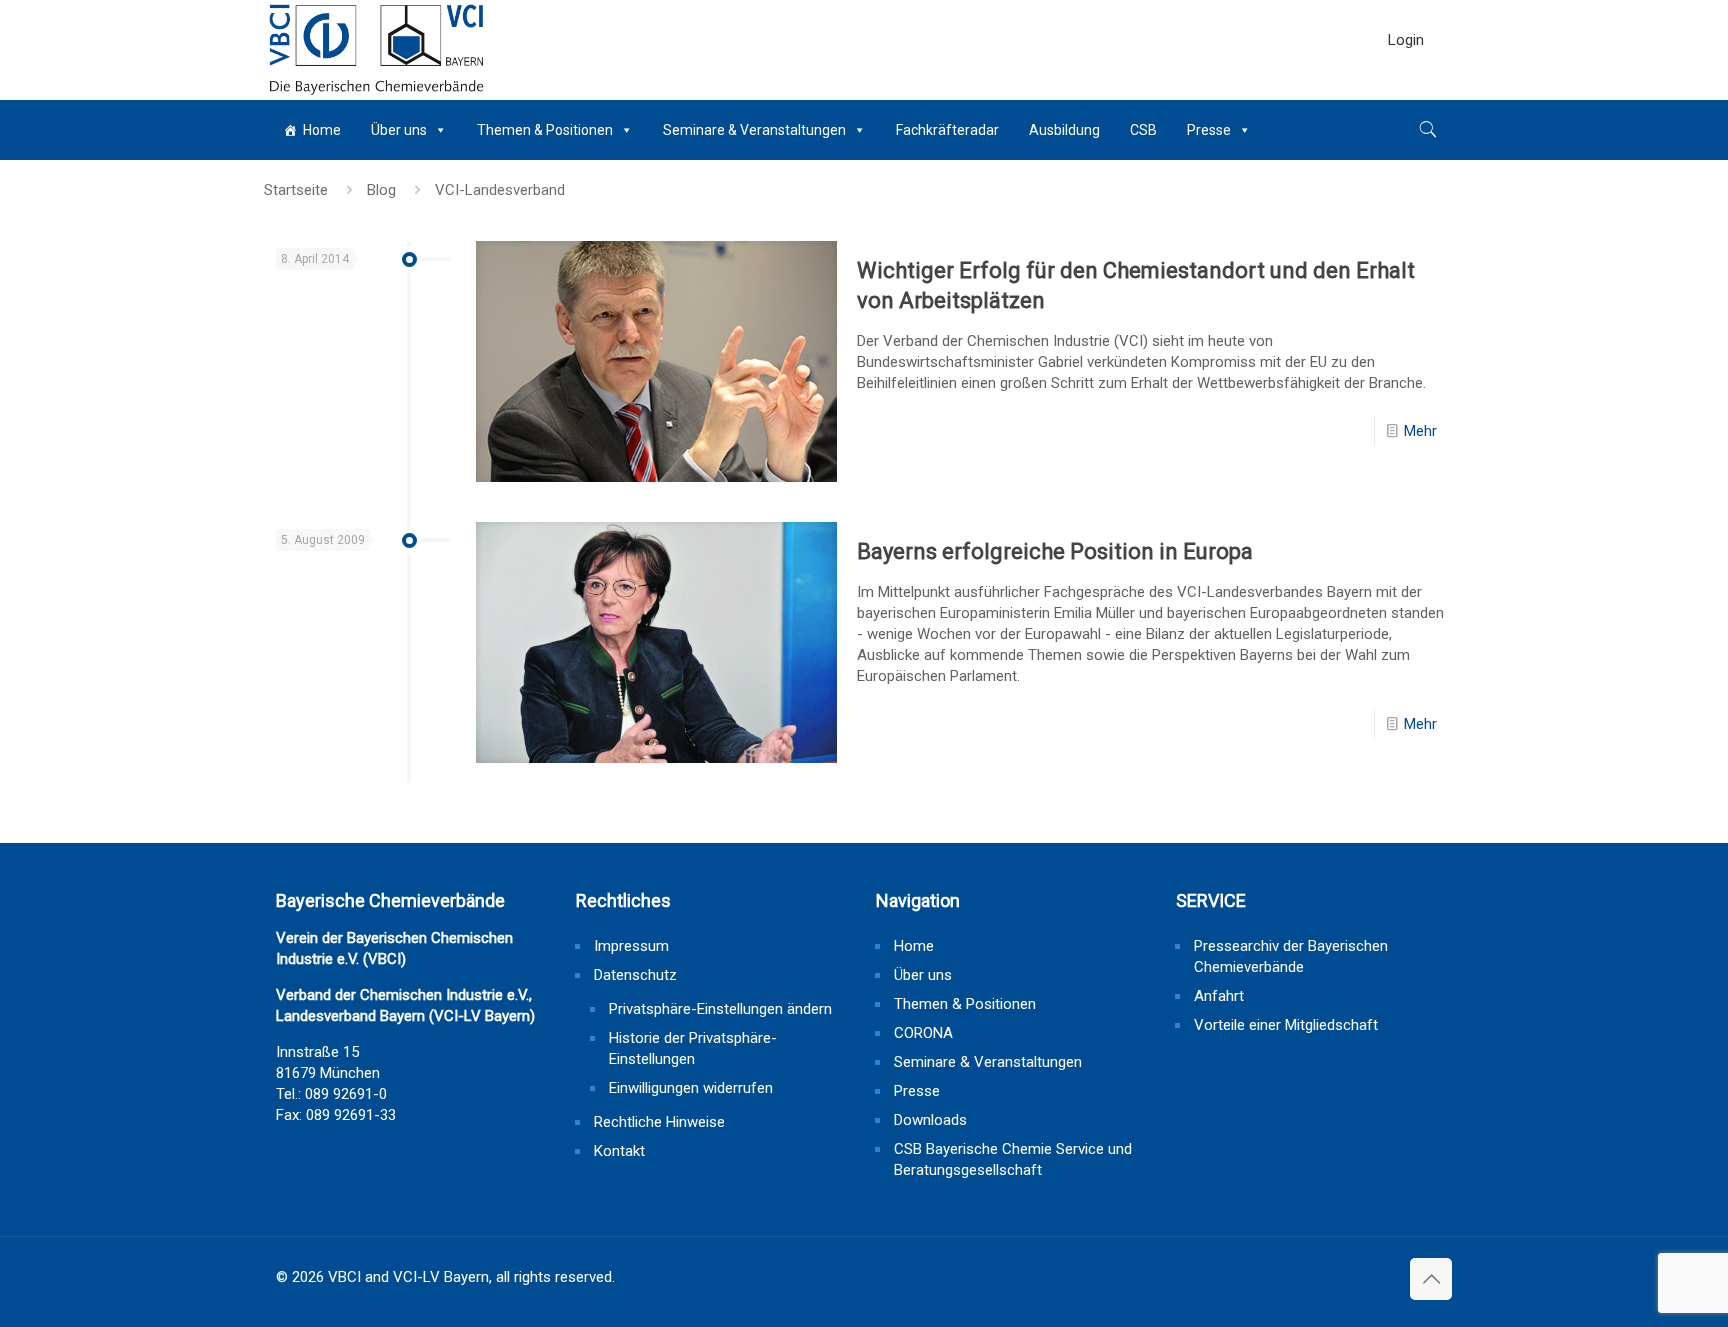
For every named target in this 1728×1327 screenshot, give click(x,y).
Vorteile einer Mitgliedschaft (1286, 1025)
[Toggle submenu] (1406, 90)
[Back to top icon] (1431, 1279)
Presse (1209, 130)
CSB (1143, 130)
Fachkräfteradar (947, 130)
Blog (381, 190)
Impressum (631, 946)
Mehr (1420, 431)
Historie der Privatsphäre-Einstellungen (693, 1048)
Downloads (930, 1120)
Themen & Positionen (545, 130)
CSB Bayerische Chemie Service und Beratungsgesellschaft (1013, 1159)
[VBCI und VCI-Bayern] (376, 50)
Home (322, 130)
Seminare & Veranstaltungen (754, 130)
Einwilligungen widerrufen (691, 1088)
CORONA (923, 1033)
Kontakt (619, 1151)
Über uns (399, 130)
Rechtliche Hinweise (659, 1122)
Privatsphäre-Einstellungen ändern (720, 1009)
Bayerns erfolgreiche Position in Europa (1055, 551)
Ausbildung (1064, 130)
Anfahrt (1219, 996)
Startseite (296, 190)
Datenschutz (635, 975)
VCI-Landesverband (500, 190)
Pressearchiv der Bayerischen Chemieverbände (1291, 956)
